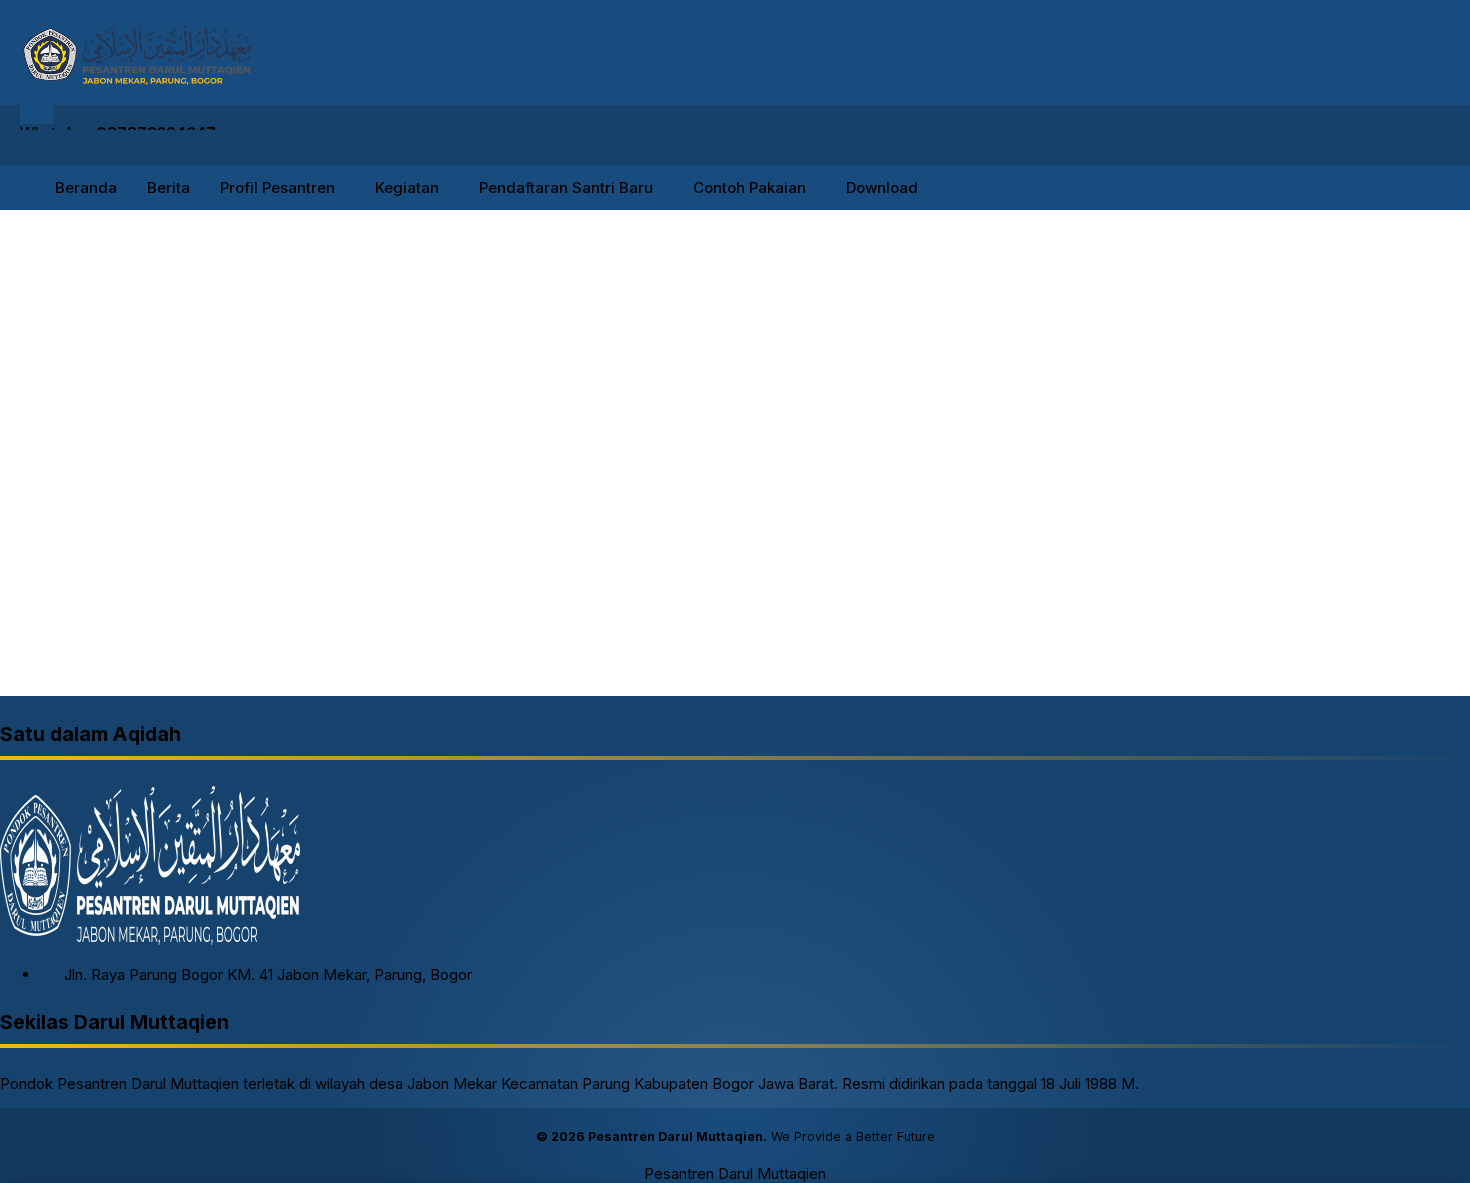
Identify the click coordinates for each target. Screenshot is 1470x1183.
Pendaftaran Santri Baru (566, 187)
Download (882, 187)
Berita (168, 187)
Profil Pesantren (277, 187)
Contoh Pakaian (749, 187)
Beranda (86, 187)
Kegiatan (407, 187)
